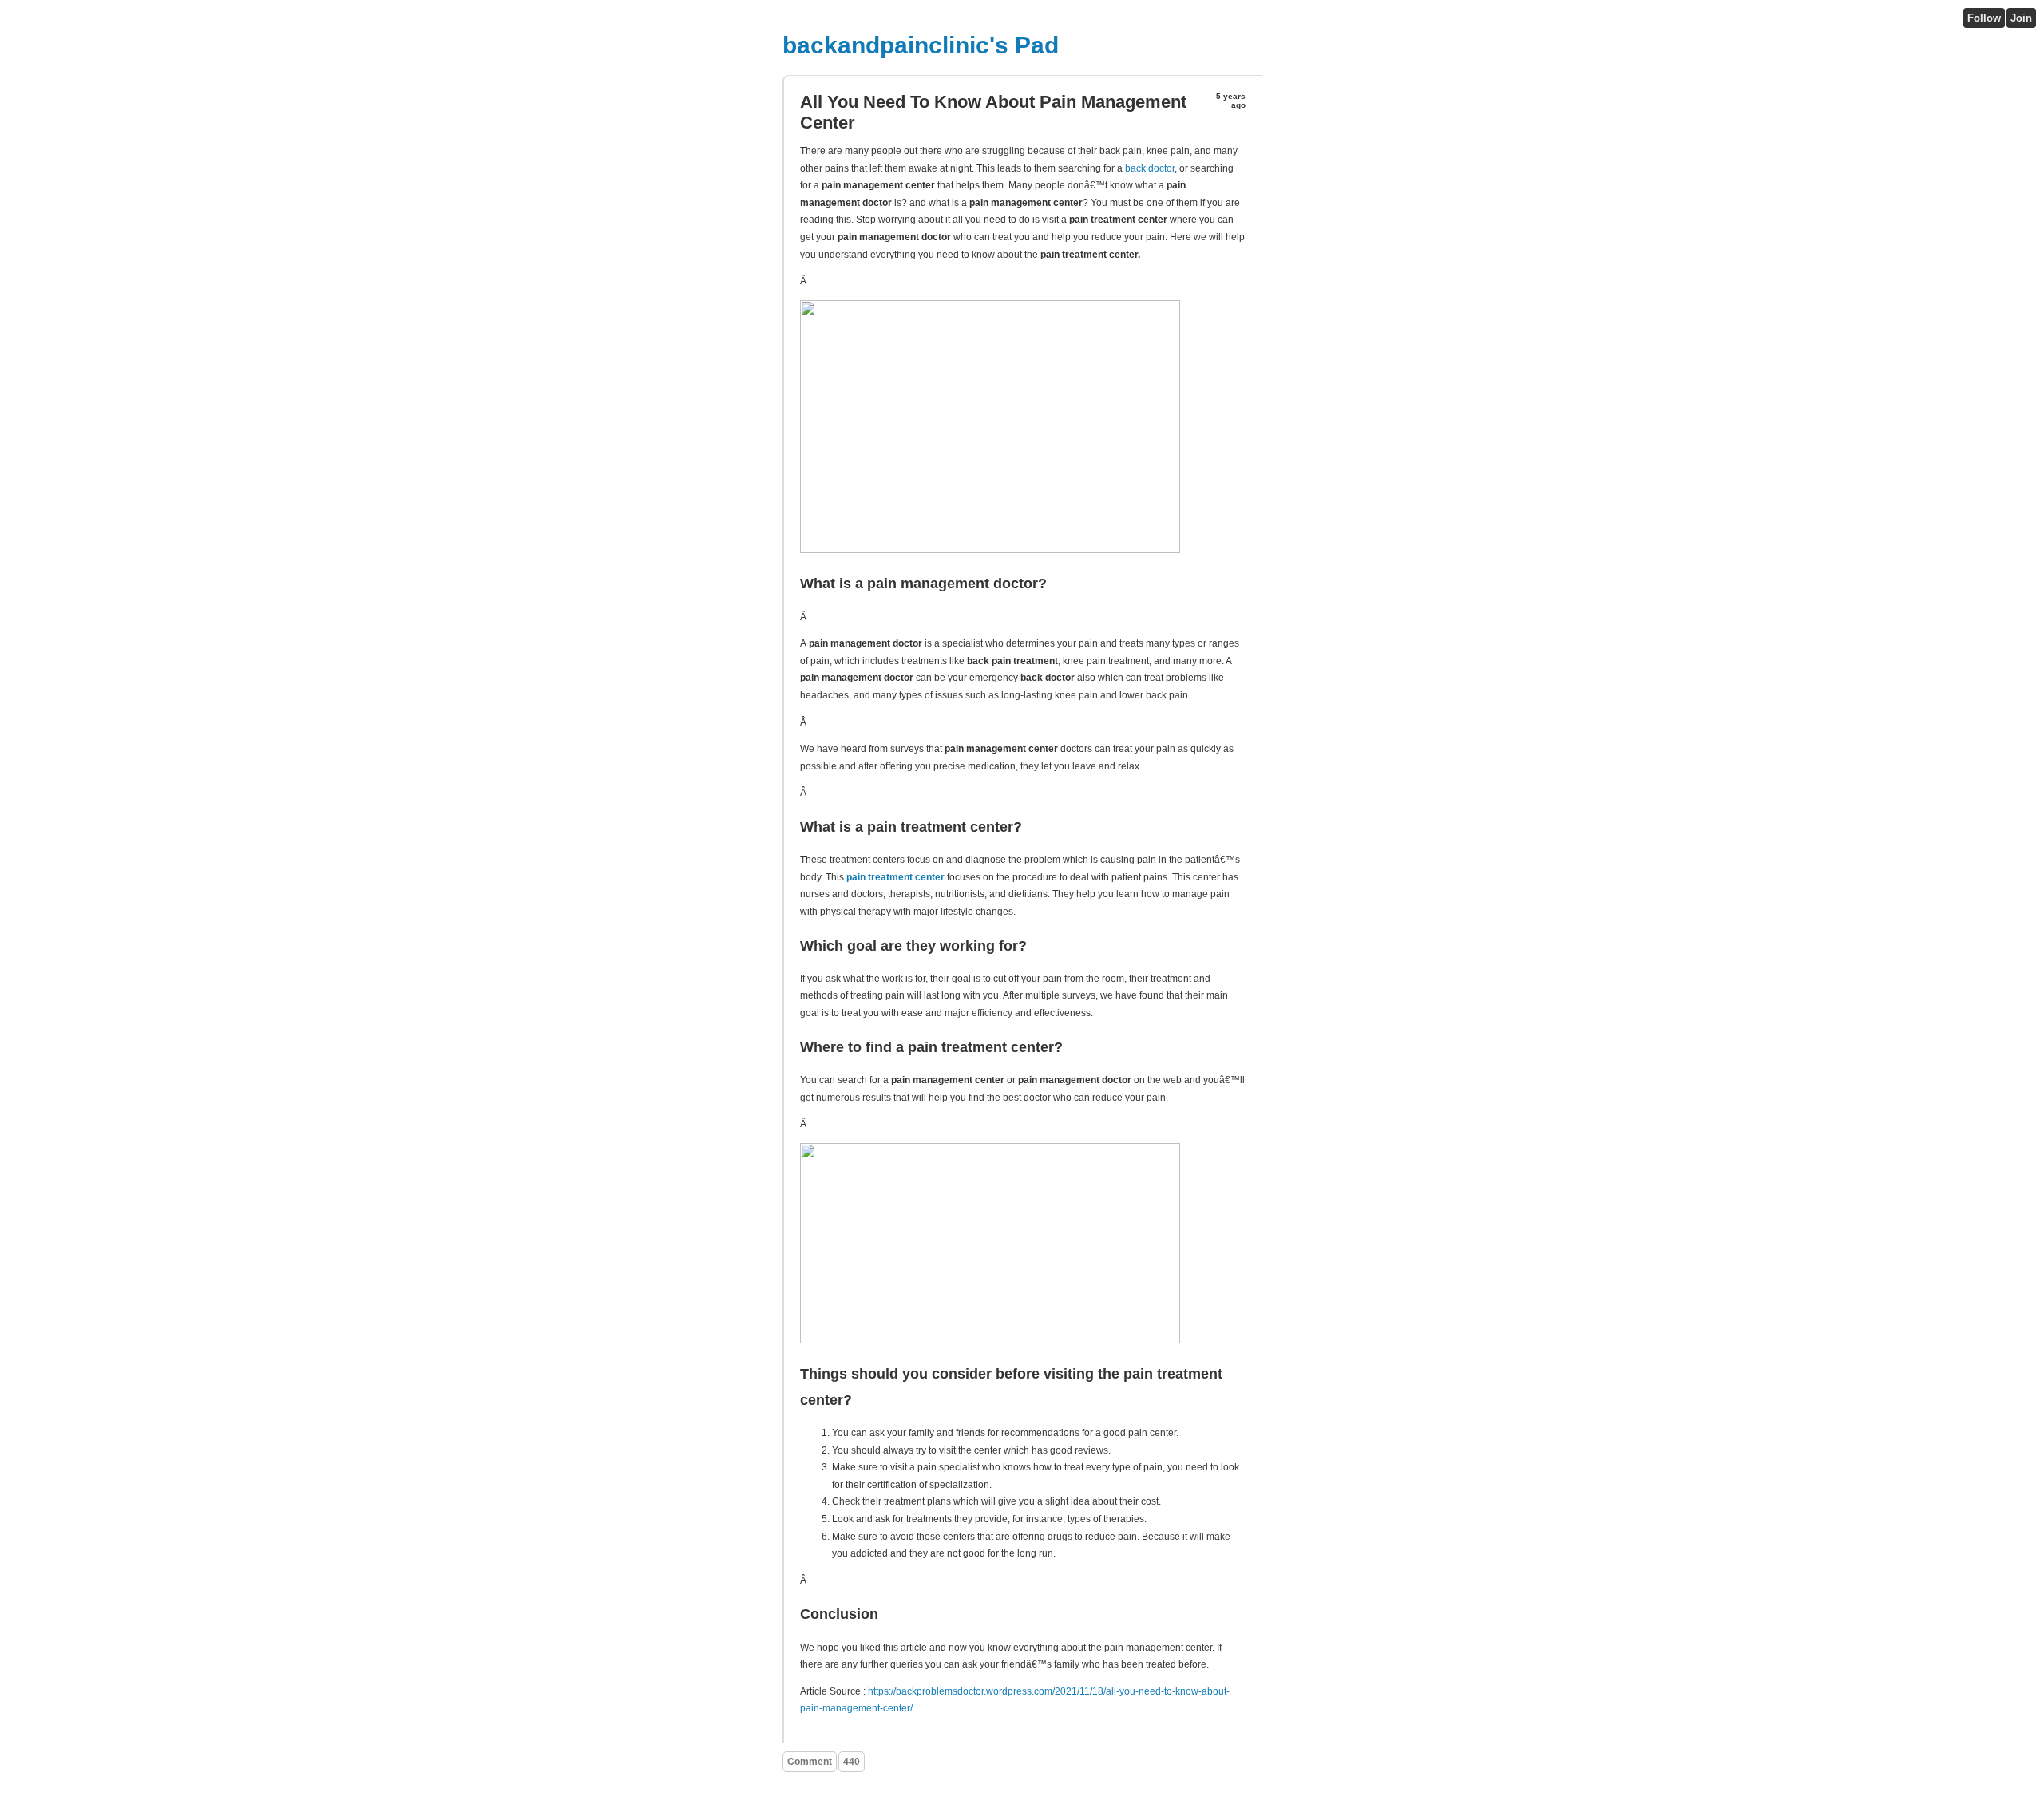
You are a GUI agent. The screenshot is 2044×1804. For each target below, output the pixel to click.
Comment (810, 1762)
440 (852, 1762)
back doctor (1150, 168)
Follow (1984, 18)
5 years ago (1231, 101)
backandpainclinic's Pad (921, 45)
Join (2021, 18)
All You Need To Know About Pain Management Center (993, 112)
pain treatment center (895, 877)
